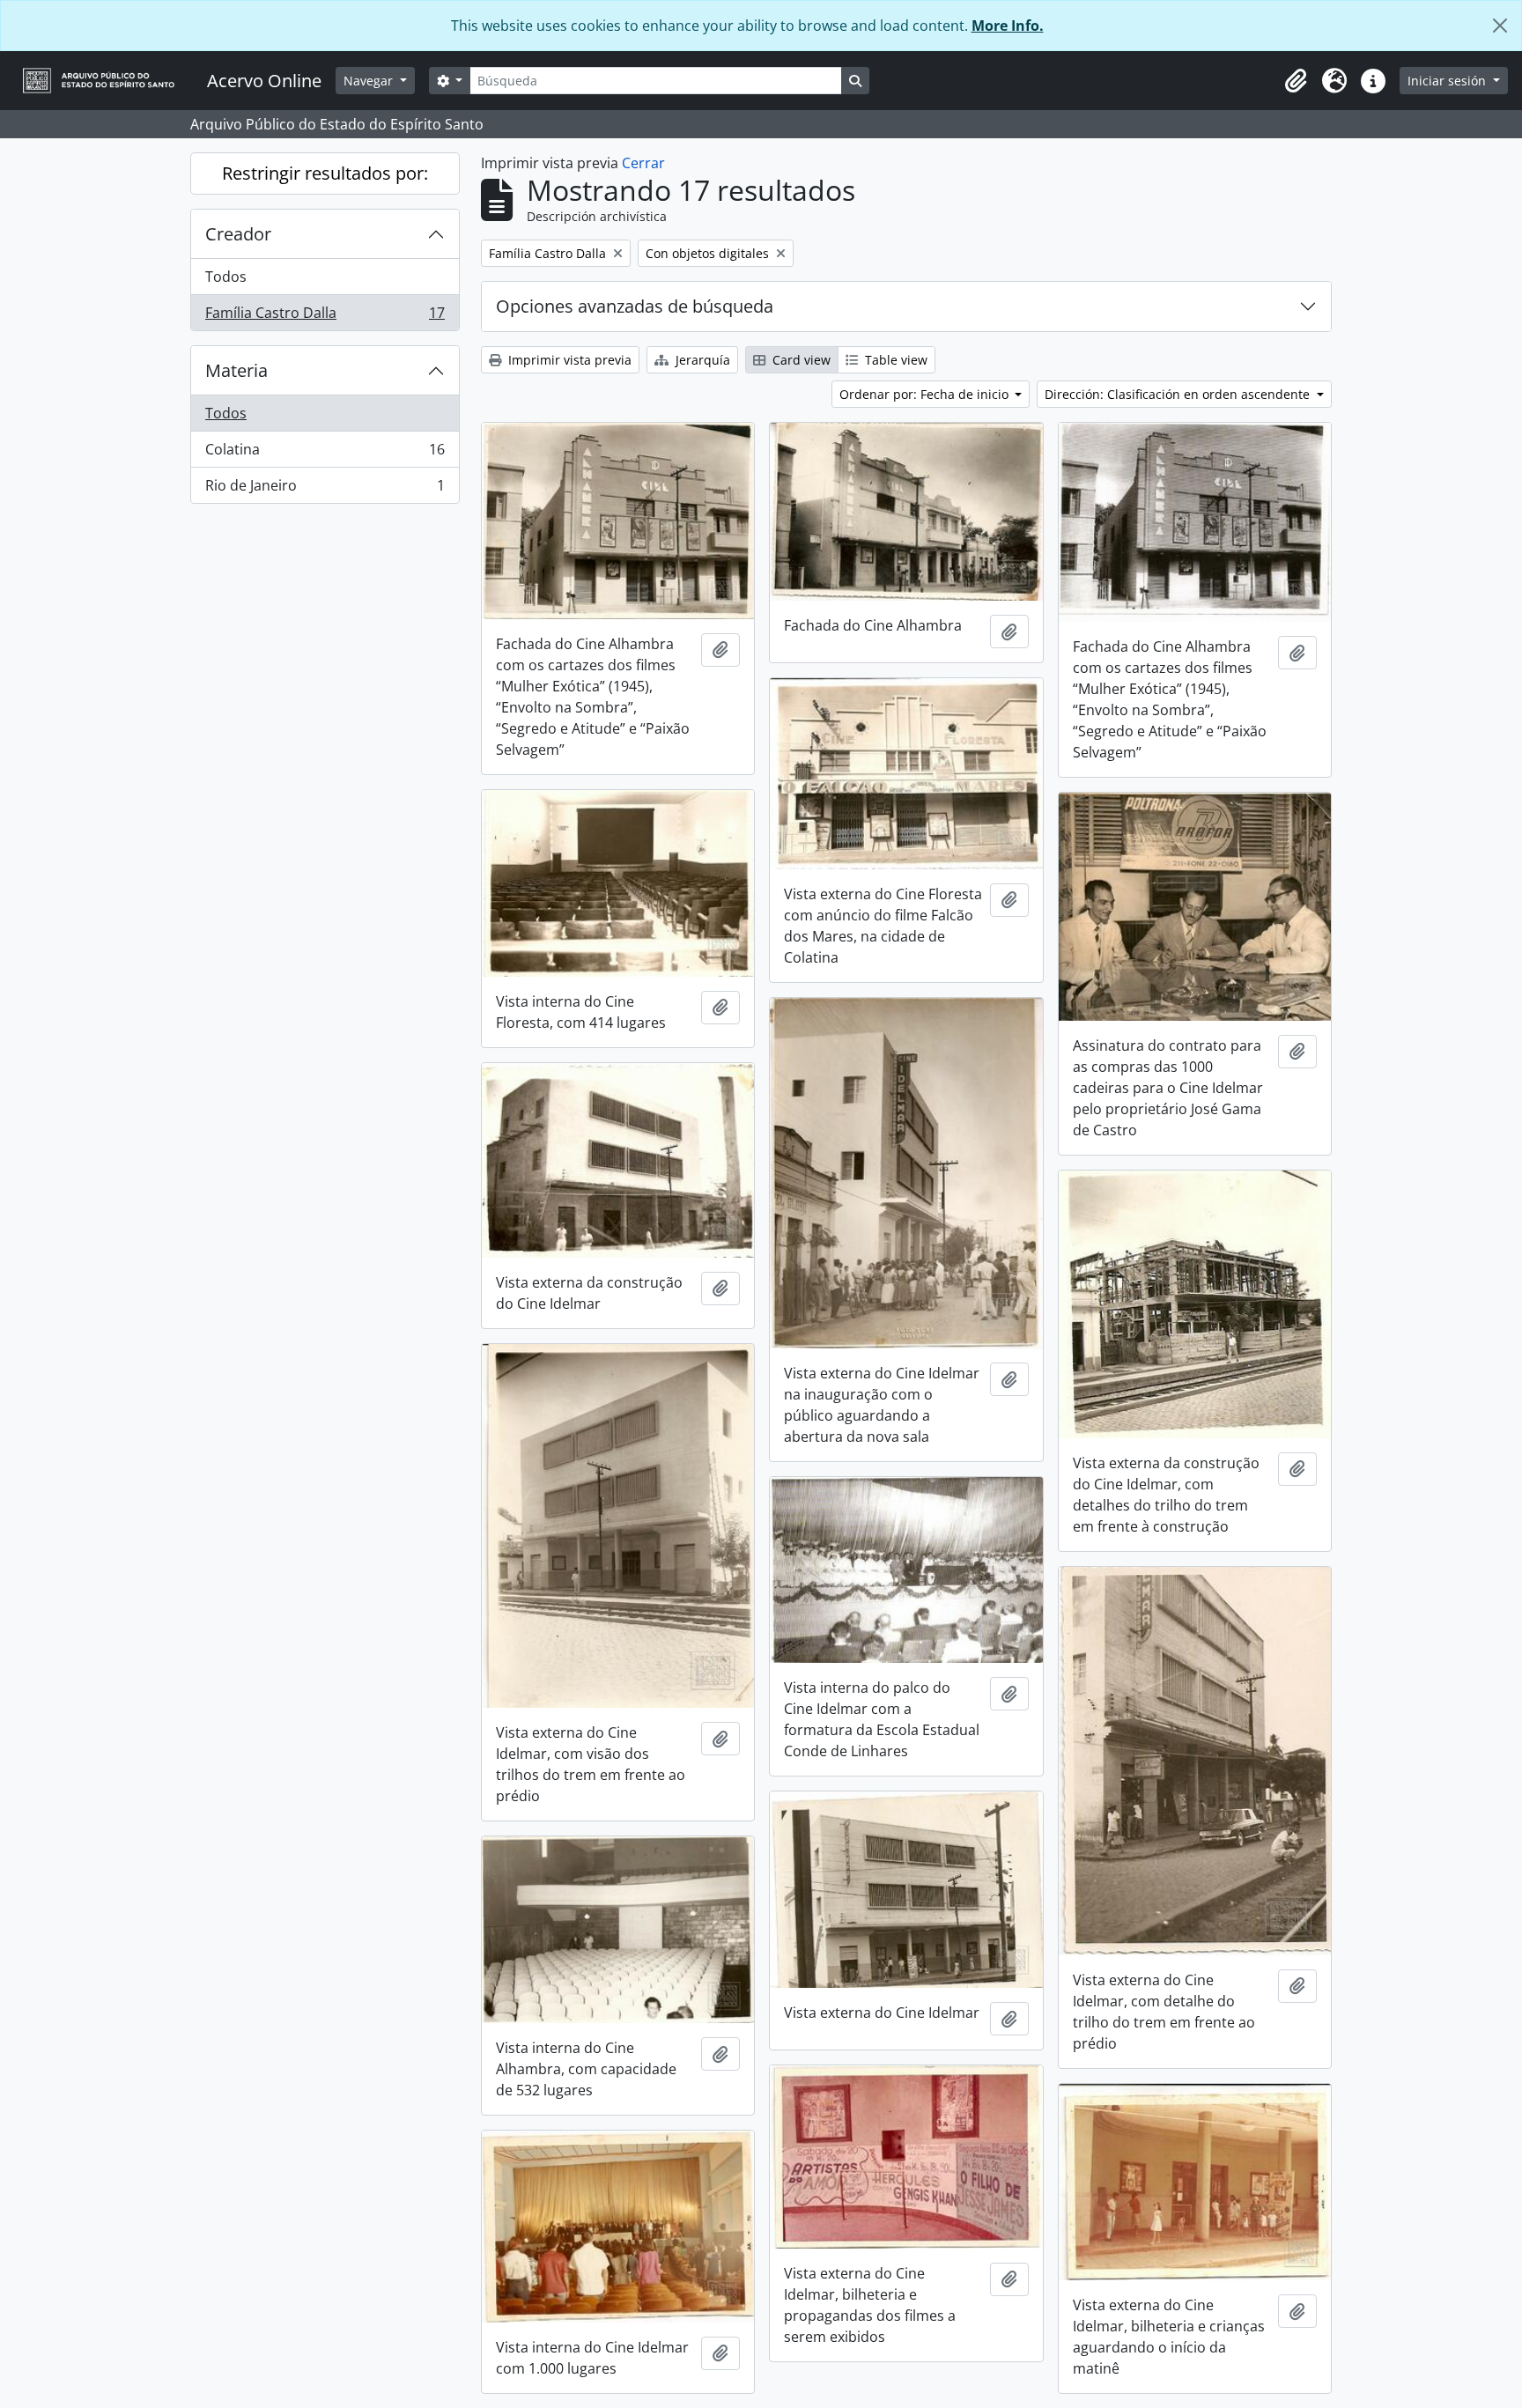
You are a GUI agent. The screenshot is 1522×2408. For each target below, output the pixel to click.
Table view (894, 360)
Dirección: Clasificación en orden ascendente (1179, 394)
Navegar (370, 81)
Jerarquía (701, 360)
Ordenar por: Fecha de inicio (926, 394)
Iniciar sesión (1448, 81)
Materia (236, 370)
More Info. (1008, 26)
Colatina (325, 454)
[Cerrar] (1500, 26)
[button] (1296, 81)
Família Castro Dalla (325, 317)
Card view (800, 360)
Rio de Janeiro (325, 489)
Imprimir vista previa (568, 360)
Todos (226, 277)
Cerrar (643, 163)
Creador (238, 234)
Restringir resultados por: (325, 173)
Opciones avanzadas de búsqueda (635, 306)
